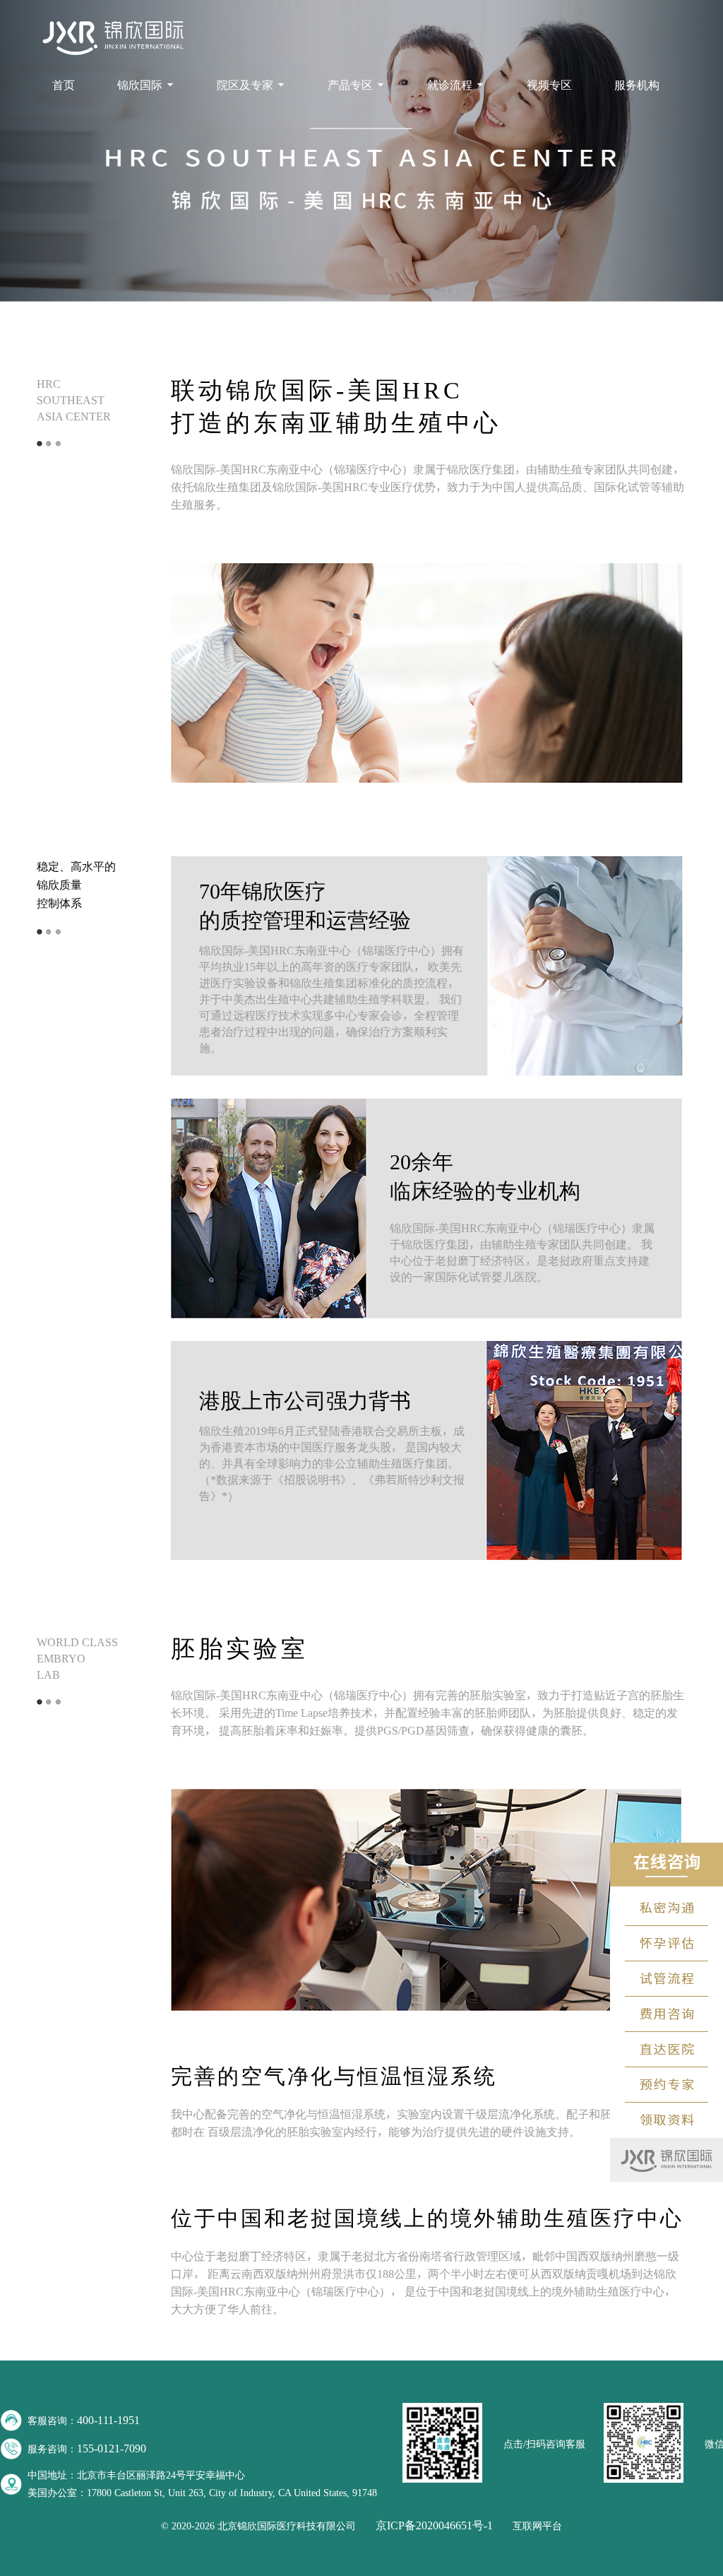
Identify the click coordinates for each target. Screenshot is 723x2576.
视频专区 (549, 85)
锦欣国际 (140, 85)
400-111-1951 (108, 2420)
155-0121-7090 (112, 2448)
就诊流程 (450, 85)
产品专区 (350, 85)
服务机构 (637, 85)
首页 (64, 85)
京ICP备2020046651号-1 (434, 2525)
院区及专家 (245, 85)
